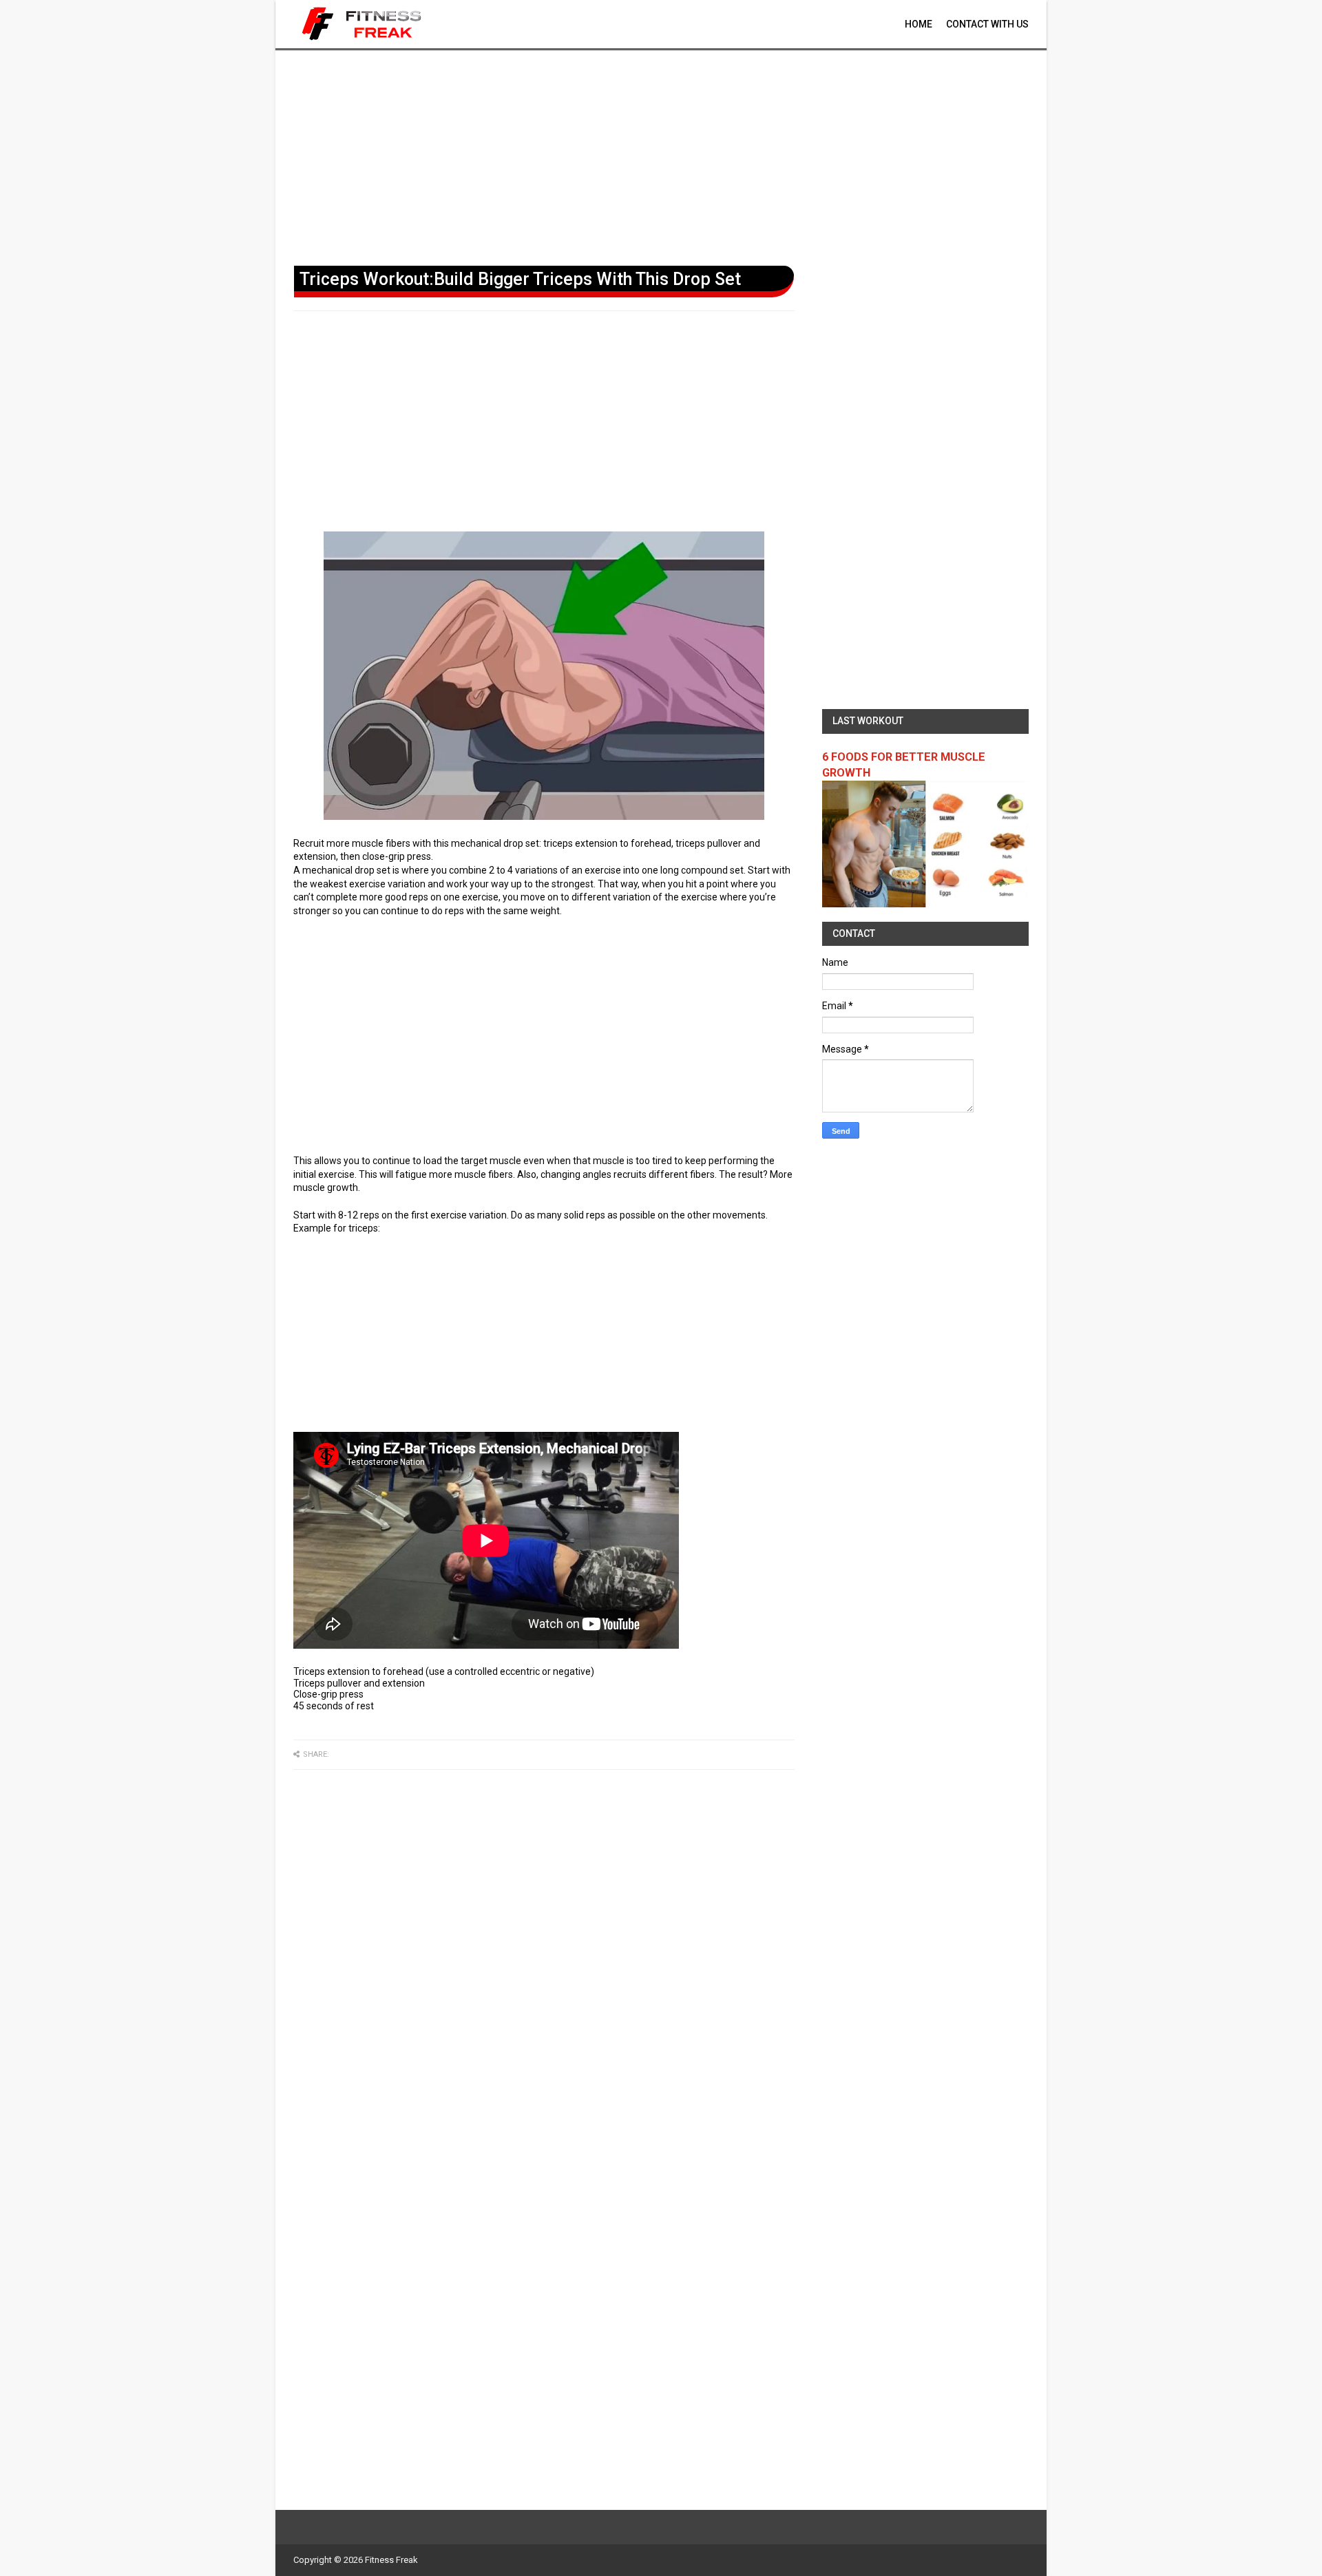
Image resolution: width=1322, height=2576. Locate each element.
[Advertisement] (661, 155)
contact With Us (987, 24)
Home (919, 24)
